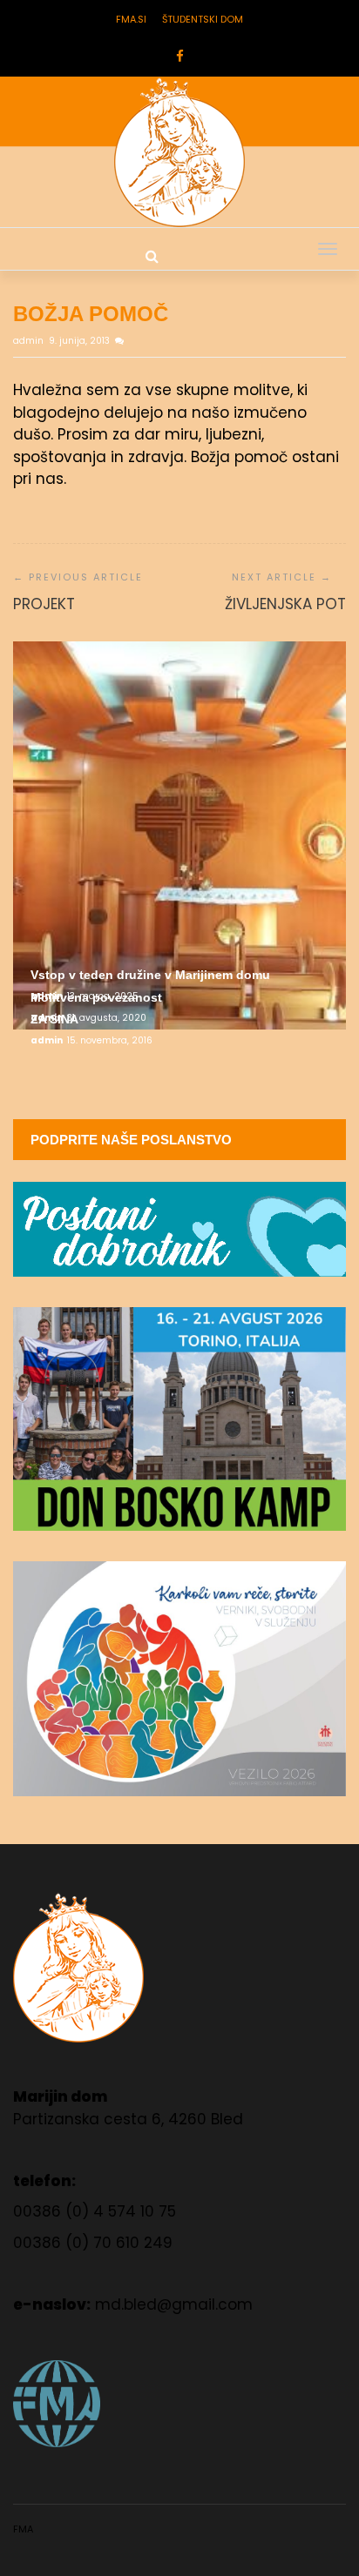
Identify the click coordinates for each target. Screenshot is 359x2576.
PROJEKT (44, 604)
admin (30, 341)
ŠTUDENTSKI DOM (203, 19)
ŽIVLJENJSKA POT (285, 604)
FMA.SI (131, 19)
